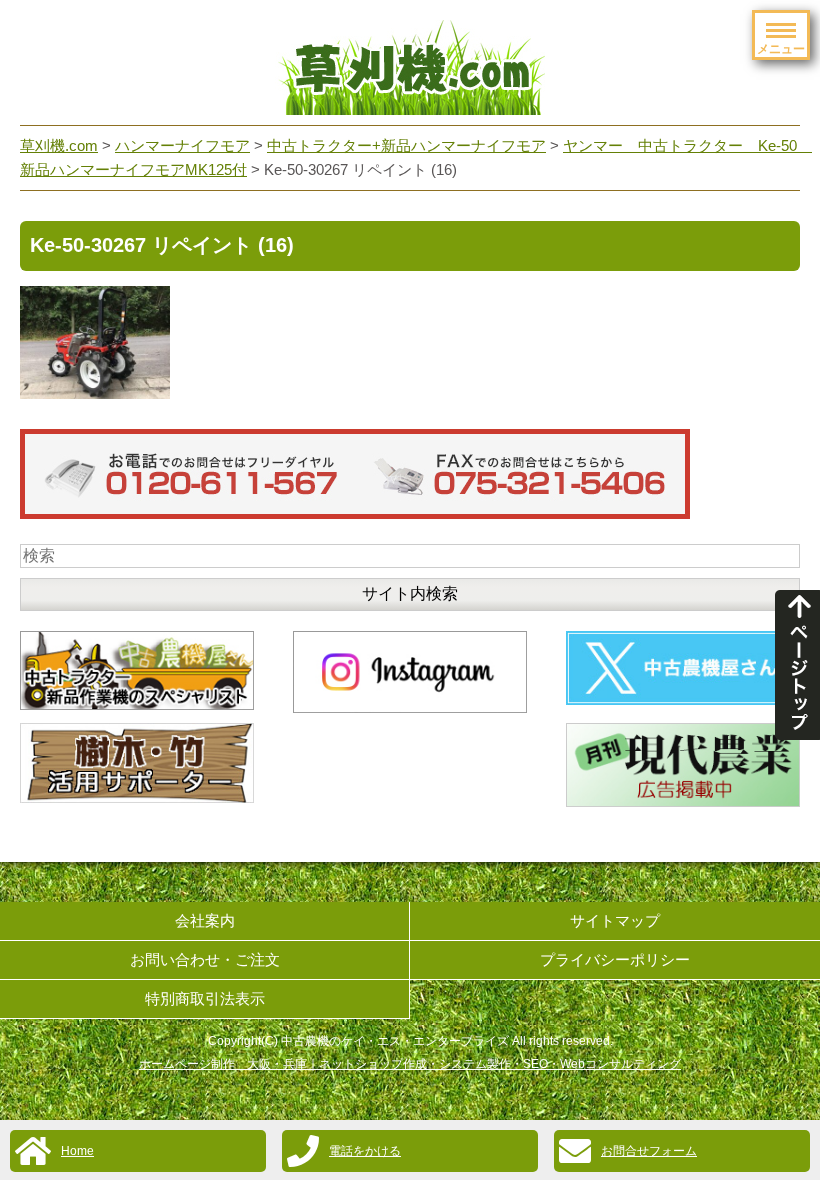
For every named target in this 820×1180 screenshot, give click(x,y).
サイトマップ (615, 920)
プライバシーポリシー (615, 959)
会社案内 (205, 920)
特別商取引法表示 (205, 998)
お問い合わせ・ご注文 (205, 959)
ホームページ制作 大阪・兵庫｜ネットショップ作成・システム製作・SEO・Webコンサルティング (410, 1064)
